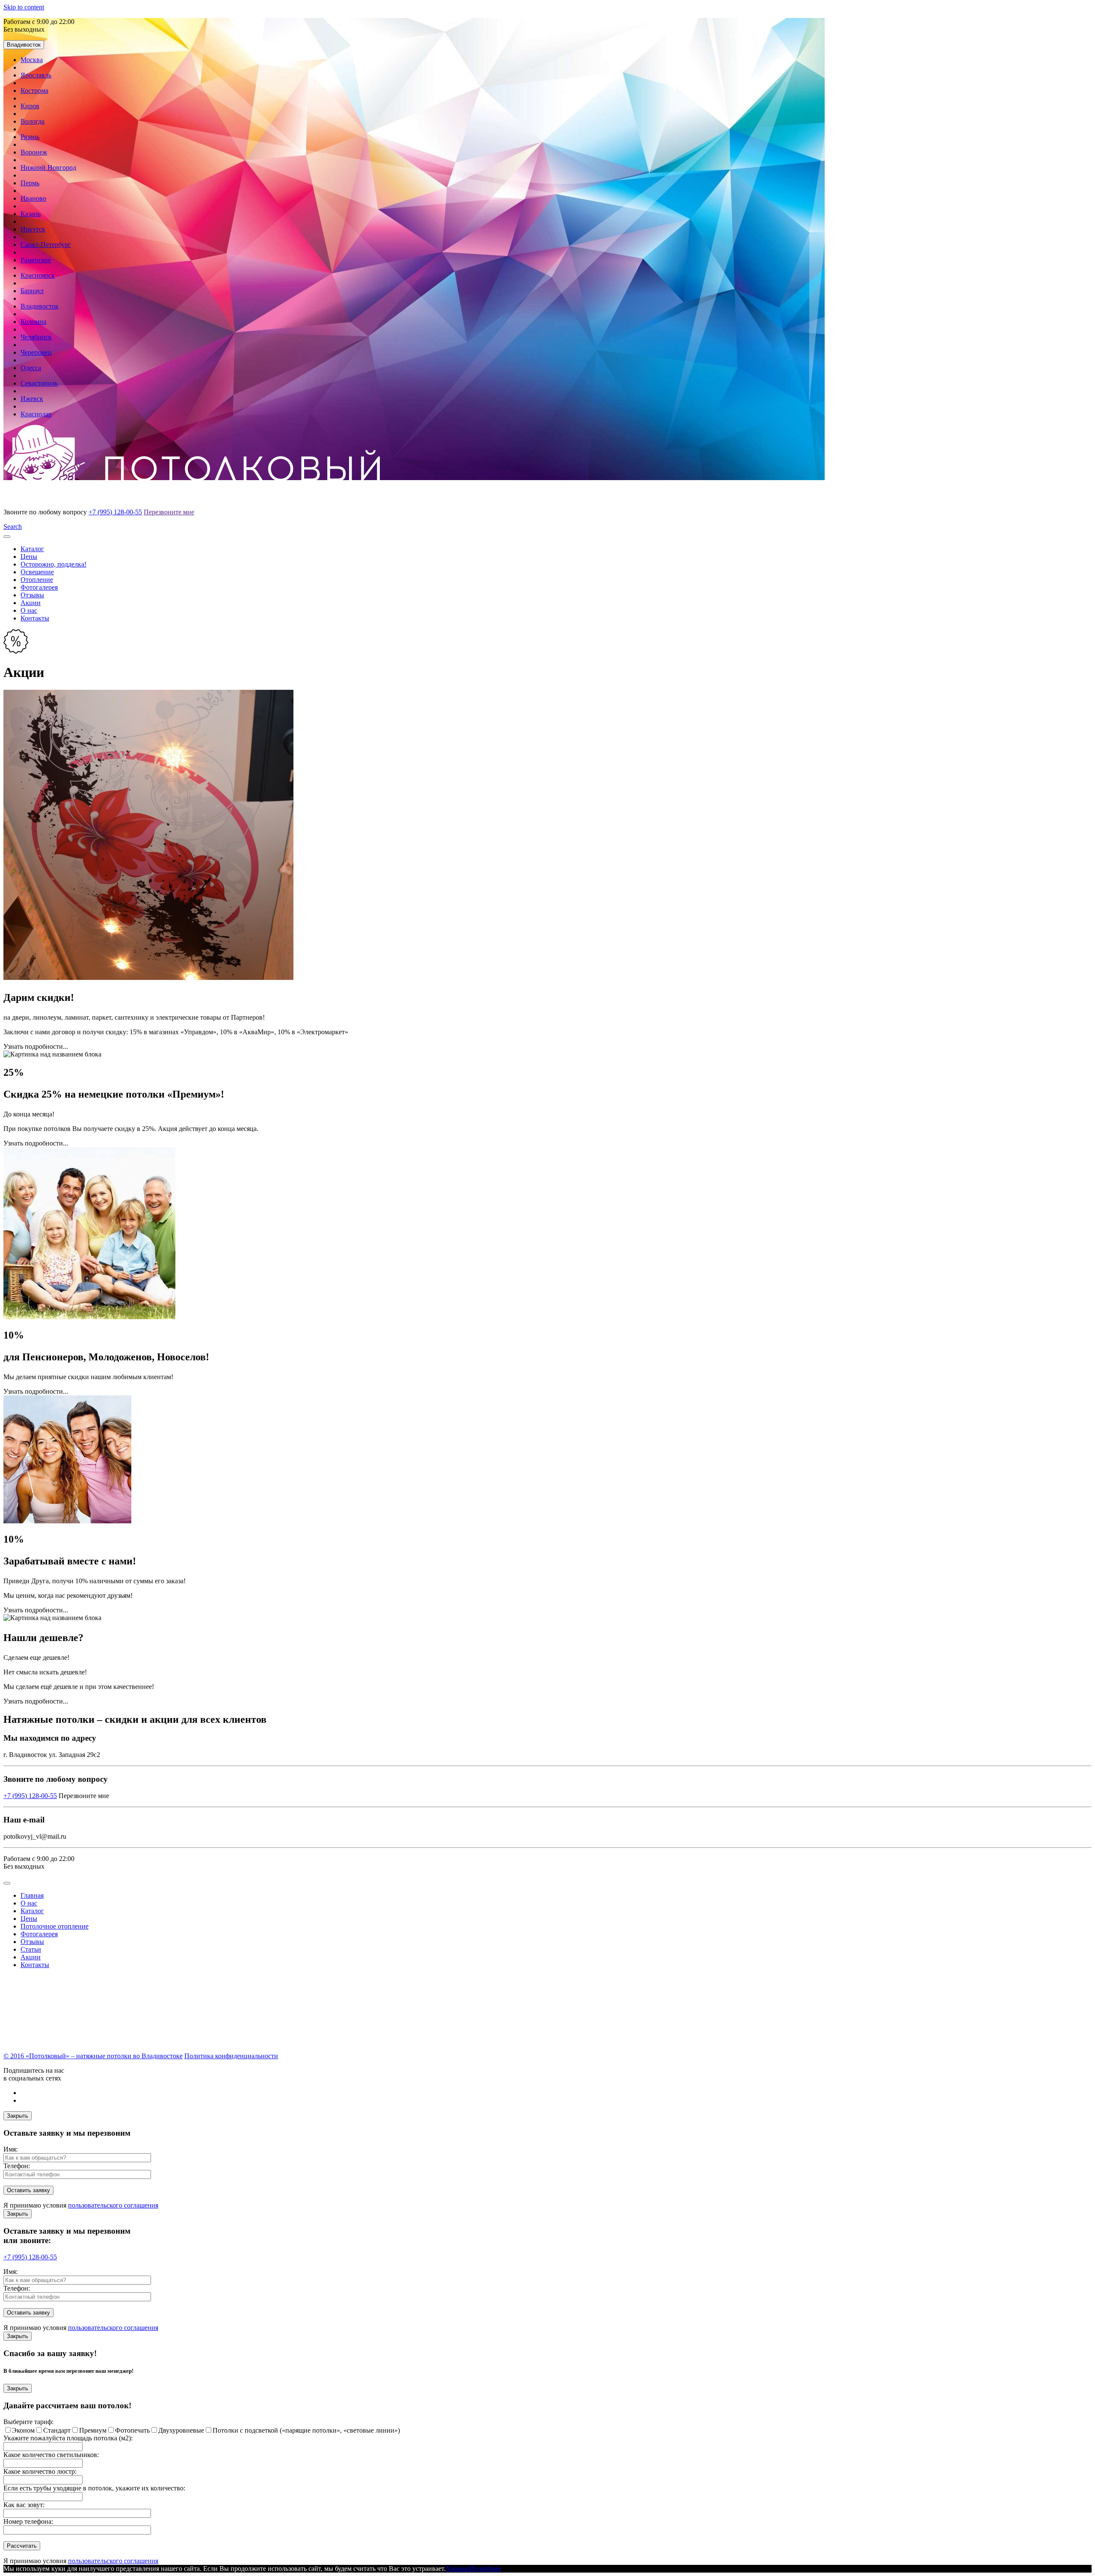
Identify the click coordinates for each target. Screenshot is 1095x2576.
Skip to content (24, 7)
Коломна (33, 322)
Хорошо (457, 2569)
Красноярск (38, 275)
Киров (30, 106)
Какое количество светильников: (51, 2455)
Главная (32, 1895)
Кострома (34, 91)
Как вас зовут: (24, 2505)
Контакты (35, 618)
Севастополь (39, 383)
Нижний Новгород (48, 168)
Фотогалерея (39, 587)
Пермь (30, 183)
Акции (31, 603)
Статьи (31, 1949)
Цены (29, 556)
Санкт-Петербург (46, 245)
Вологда (33, 121)
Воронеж (34, 152)
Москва (32, 60)
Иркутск (33, 229)
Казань (31, 214)
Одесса (31, 368)
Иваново (33, 198)
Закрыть (18, 2116)
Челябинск (36, 337)
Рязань (30, 137)
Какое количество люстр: (40, 2471)
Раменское (36, 260)
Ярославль (36, 75)
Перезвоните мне (169, 512)
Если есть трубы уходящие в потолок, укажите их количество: (94, 2488)
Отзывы (32, 595)
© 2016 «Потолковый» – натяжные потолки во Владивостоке (93, 2056)
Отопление (37, 580)
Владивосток (24, 45)
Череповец (36, 352)
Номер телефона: (28, 2521)
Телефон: (17, 2166)
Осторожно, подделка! (53, 564)
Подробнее (485, 2569)
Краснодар (36, 414)
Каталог (32, 549)
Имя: (10, 2149)
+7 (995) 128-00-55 (115, 512)
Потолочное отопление (55, 1926)
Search (13, 527)
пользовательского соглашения (113, 2205)
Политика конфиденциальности (231, 2056)
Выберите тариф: (28, 2422)
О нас (29, 610)
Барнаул (32, 291)
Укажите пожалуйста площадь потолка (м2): (68, 2438)
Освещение (37, 572)
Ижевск (32, 399)
